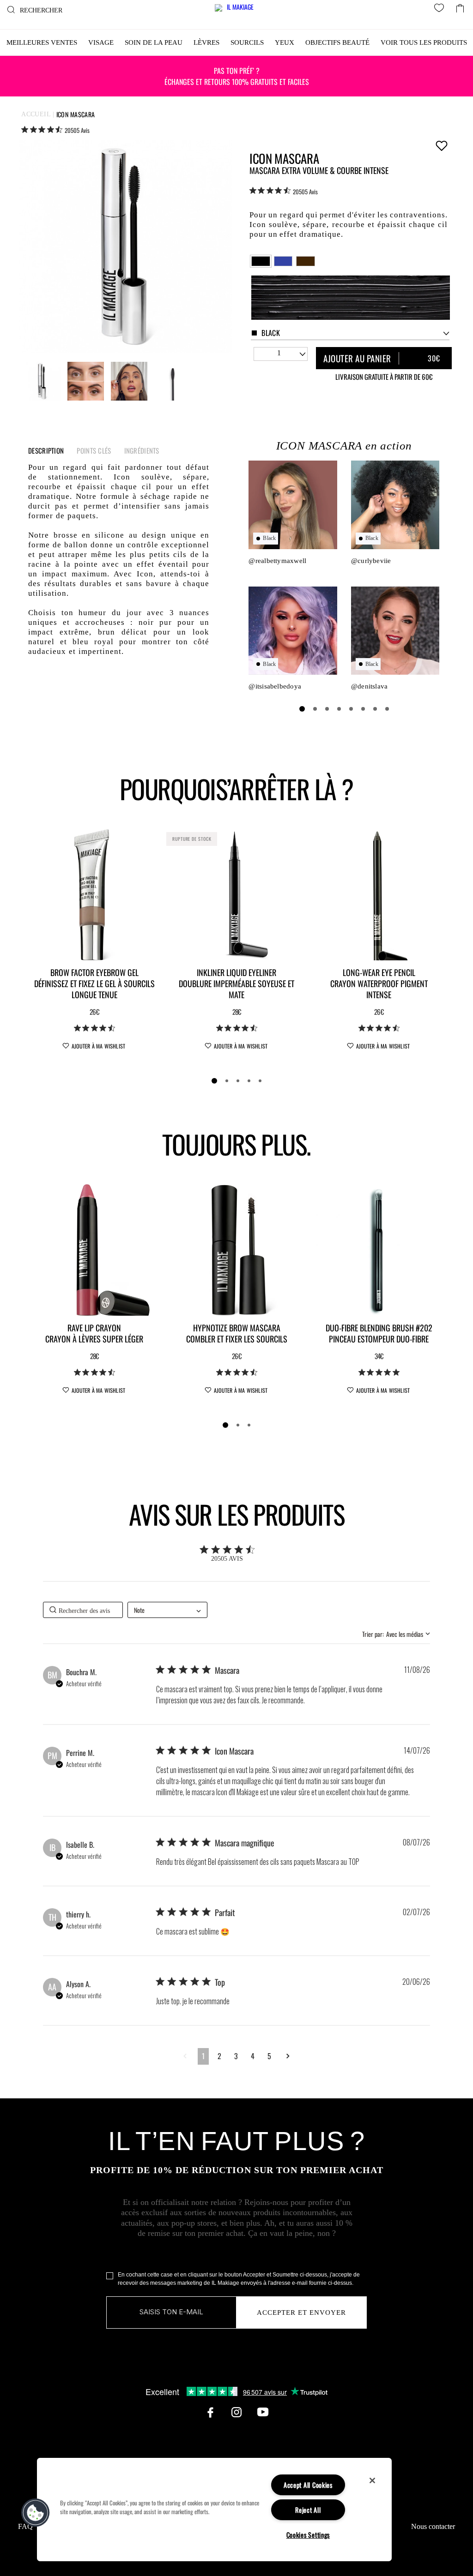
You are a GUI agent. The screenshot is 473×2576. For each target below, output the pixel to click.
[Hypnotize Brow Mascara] (236, 1249)
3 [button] (236, 2056)
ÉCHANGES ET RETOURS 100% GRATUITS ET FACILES (237, 76)
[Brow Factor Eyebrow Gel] (94, 894)
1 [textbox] (279, 353)
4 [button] (253, 2056)
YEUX (285, 42)
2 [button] (219, 2056)
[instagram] (236, 2412)
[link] (55, 130)
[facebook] (210, 2412)
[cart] (460, 6)
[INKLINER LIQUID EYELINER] (236, 894)
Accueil (36, 114)
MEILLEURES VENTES (42, 42)
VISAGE (101, 42)
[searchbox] (83, 1610)
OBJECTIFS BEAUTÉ (337, 42)
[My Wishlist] (441, 9)
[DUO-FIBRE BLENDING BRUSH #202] (379, 1249)
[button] (185, 2056)
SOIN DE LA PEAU (154, 42)
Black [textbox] (271, 333)
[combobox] (350, 333)
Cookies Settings (308, 2535)
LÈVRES (206, 42)
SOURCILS (247, 42)
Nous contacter (433, 2526)
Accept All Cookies (308, 2485)
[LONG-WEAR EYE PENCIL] (379, 894)
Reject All (308, 2510)
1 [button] (203, 2056)
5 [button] (269, 2056)
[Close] (372, 2480)
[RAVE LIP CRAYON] (94, 1249)
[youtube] (263, 2412)
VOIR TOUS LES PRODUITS (424, 42)
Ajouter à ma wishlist (441, 145)
